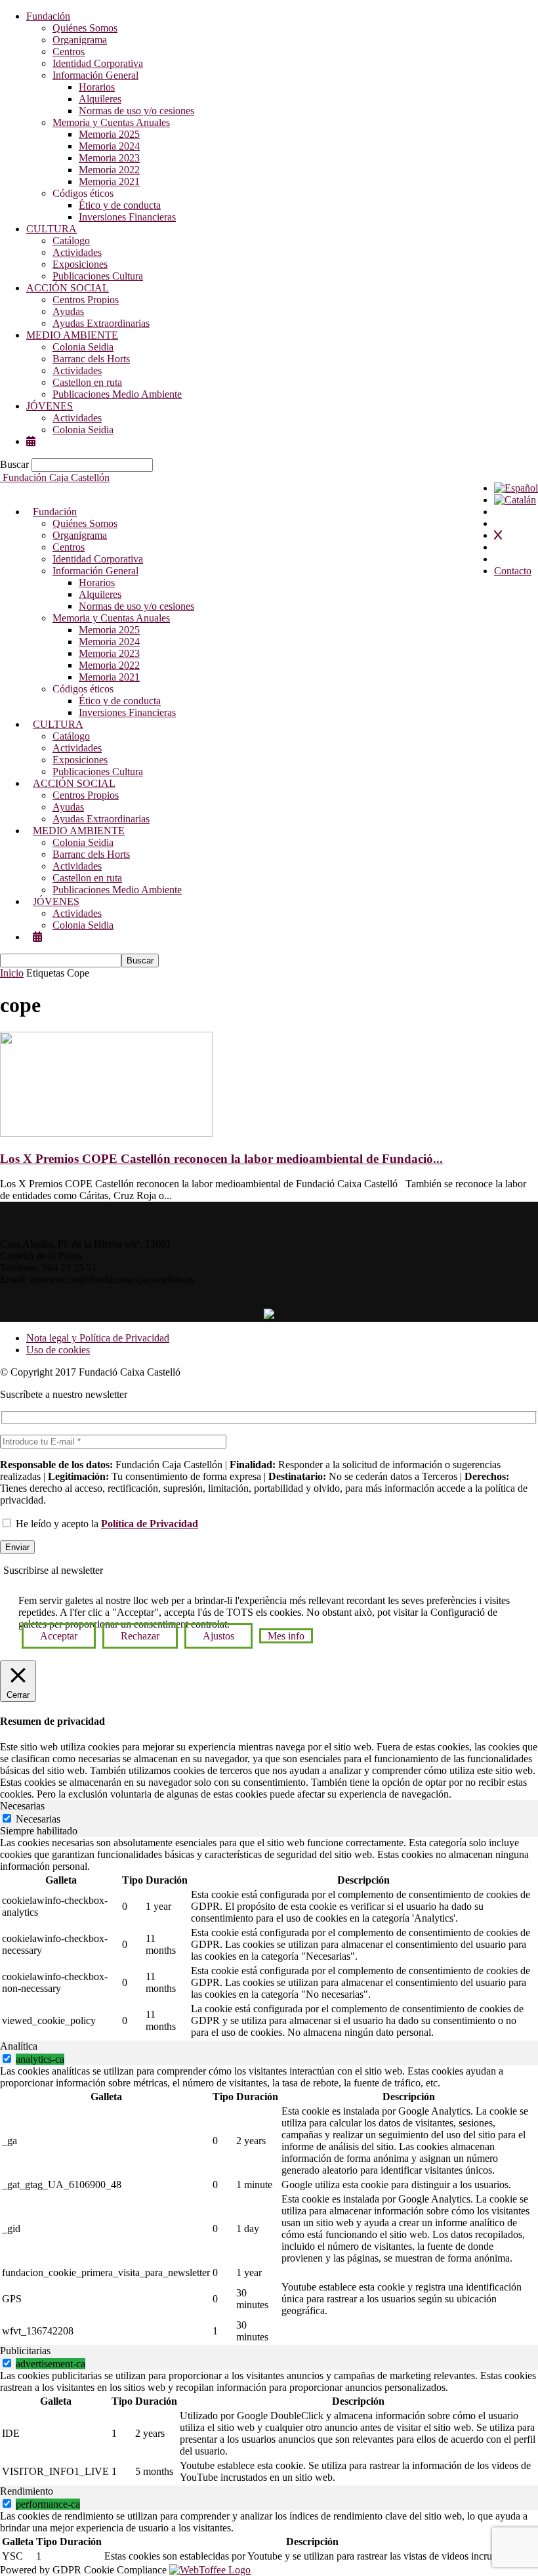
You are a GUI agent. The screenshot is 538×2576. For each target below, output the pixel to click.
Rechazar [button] (140, 1636)
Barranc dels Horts (91, 359)
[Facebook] (250, 1295)
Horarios (97, 87)
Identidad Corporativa (98, 63)
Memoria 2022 (109, 170)
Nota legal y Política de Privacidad (98, 1338)
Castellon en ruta (87, 382)
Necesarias (38, 1819)
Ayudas (68, 311)
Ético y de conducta (120, 205)
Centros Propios (86, 300)
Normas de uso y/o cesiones (136, 111)
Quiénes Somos (85, 28)
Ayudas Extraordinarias (101, 323)
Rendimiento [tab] (27, 2491)
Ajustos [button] (218, 1636)
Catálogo (71, 241)
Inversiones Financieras (127, 217)
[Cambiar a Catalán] (515, 500)
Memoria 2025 (109, 134)
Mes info (286, 1636)
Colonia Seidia (83, 347)
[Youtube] (279, 1295)
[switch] (7, 2059)
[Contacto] (289, 1295)
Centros (69, 52)
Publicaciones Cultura (98, 276)
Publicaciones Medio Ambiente (117, 394)
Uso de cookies (58, 1350)
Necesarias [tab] (22, 1806)
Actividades (77, 252)
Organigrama (80, 40)
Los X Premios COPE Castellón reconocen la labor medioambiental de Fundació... (221, 1159)
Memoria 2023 (109, 158)
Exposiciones (80, 264)
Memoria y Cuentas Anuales (111, 122)
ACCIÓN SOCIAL (68, 288)
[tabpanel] (269, 1939)
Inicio (12, 973)
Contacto (513, 571)
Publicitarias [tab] (25, 2351)
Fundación (48, 16)
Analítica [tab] (19, 2046)
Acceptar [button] (59, 1636)
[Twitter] (259, 1295)
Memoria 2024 (109, 146)
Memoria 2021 (109, 181)
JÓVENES (50, 406)
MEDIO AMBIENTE (72, 335)
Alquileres (100, 99)
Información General (95, 75)
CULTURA (52, 229)
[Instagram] (269, 1295)
